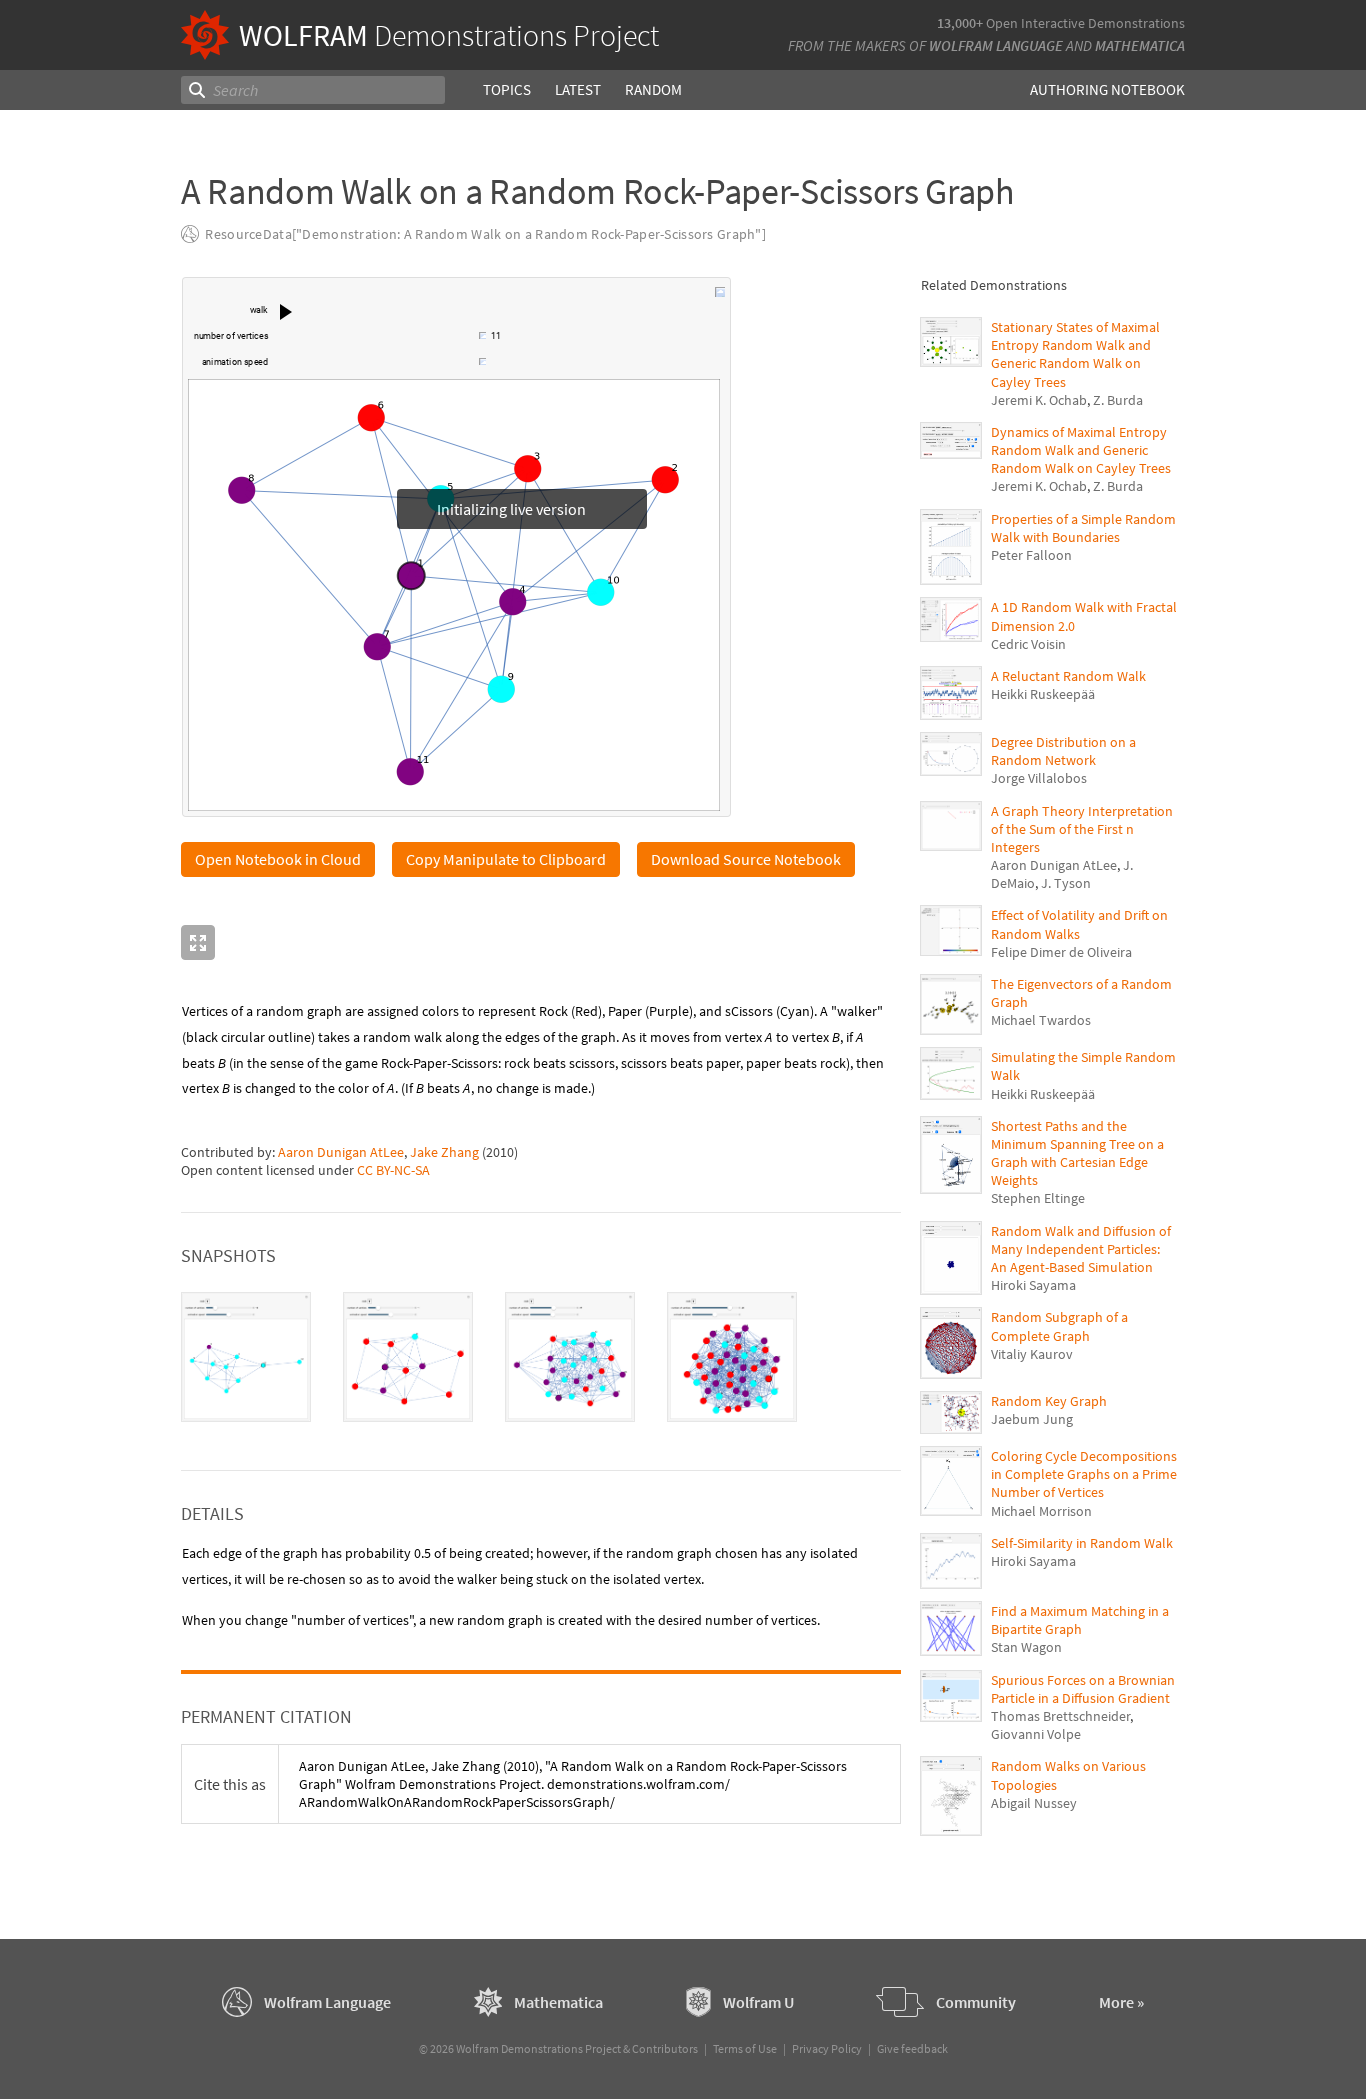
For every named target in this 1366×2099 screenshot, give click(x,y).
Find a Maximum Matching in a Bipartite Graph (1080, 1620)
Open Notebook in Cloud (278, 860)
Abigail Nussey (1034, 1803)
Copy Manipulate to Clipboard (506, 860)
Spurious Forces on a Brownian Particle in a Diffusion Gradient (1083, 1689)
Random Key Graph (1049, 1401)
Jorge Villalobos (1039, 778)
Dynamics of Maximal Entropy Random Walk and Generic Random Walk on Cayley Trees (1081, 450)
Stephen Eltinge (1038, 1198)
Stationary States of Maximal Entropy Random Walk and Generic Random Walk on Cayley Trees (1075, 354)
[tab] (246, 1358)
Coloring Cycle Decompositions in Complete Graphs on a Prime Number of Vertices (1084, 1474)
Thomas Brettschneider (1060, 1716)
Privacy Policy (827, 2049)
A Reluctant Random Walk (1068, 676)
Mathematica (1140, 45)
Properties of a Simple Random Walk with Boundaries (1083, 528)
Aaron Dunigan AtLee (341, 1153)
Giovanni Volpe (1036, 1734)
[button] (286, 312)
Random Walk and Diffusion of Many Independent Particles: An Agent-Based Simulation (1081, 1249)
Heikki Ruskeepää (1043, 694)
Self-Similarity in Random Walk (1082, 1543)
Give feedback (912, 2049)
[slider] (375, 338)
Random (653, 89)
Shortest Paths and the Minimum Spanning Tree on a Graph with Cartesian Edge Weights (1077, 1153)
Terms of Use (745, 2049)
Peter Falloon (1031, 555)
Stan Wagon (1026, 1647)
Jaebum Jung (1032, 1419)
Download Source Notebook (746, 860)
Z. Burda (1118, 400)
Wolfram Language (996, 45)
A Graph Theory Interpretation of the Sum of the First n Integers (1082, 829)
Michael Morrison (1041, 1511)
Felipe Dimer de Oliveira (1061, 952)
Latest (578, 89)
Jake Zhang (444, 1153)
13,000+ (960, 23)
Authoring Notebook (1107, 89)
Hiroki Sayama (1033, 1285)
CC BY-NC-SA (393, 1171)
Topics (507, 89)
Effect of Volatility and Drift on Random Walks (1079, 924)
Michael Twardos (1041, 1020)
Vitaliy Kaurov (1032, 1354)
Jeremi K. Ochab (1039, 400)
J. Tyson (1066, 883)
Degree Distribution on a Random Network (1063, 751)
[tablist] (541, 1358)
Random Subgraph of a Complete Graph (1059, 1326)
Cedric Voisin (1028, 644)
